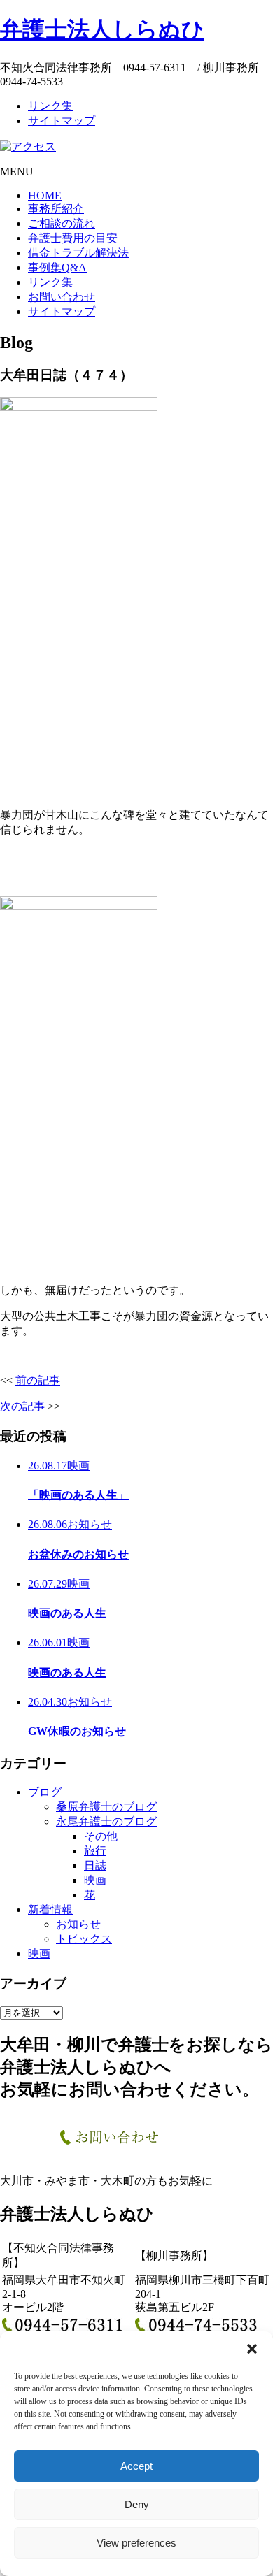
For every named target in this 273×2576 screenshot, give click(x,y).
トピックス (84, 1939)
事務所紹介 (56, 209)
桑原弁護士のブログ (106, 1807)
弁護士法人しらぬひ (102, 29)
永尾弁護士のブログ (106, 1821)
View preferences (136, 2543)
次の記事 (22, 1406)
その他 (101, 1836)
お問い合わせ (62, 297)
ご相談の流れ (62, 223)
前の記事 (38, 1380)
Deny (137, 2504)
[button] (252, 2349)
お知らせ (78, 1924)
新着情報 (50, 1909)
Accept (136, 2466)
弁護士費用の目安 (73, 238)
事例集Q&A (57, 267)
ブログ (45, 1792)
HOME (45, 195)
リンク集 (50, 106)
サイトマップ (62, 121)
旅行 (95, 1851)
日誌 (95, 1865)
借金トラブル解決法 (78, 253)
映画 (95, 1880)
